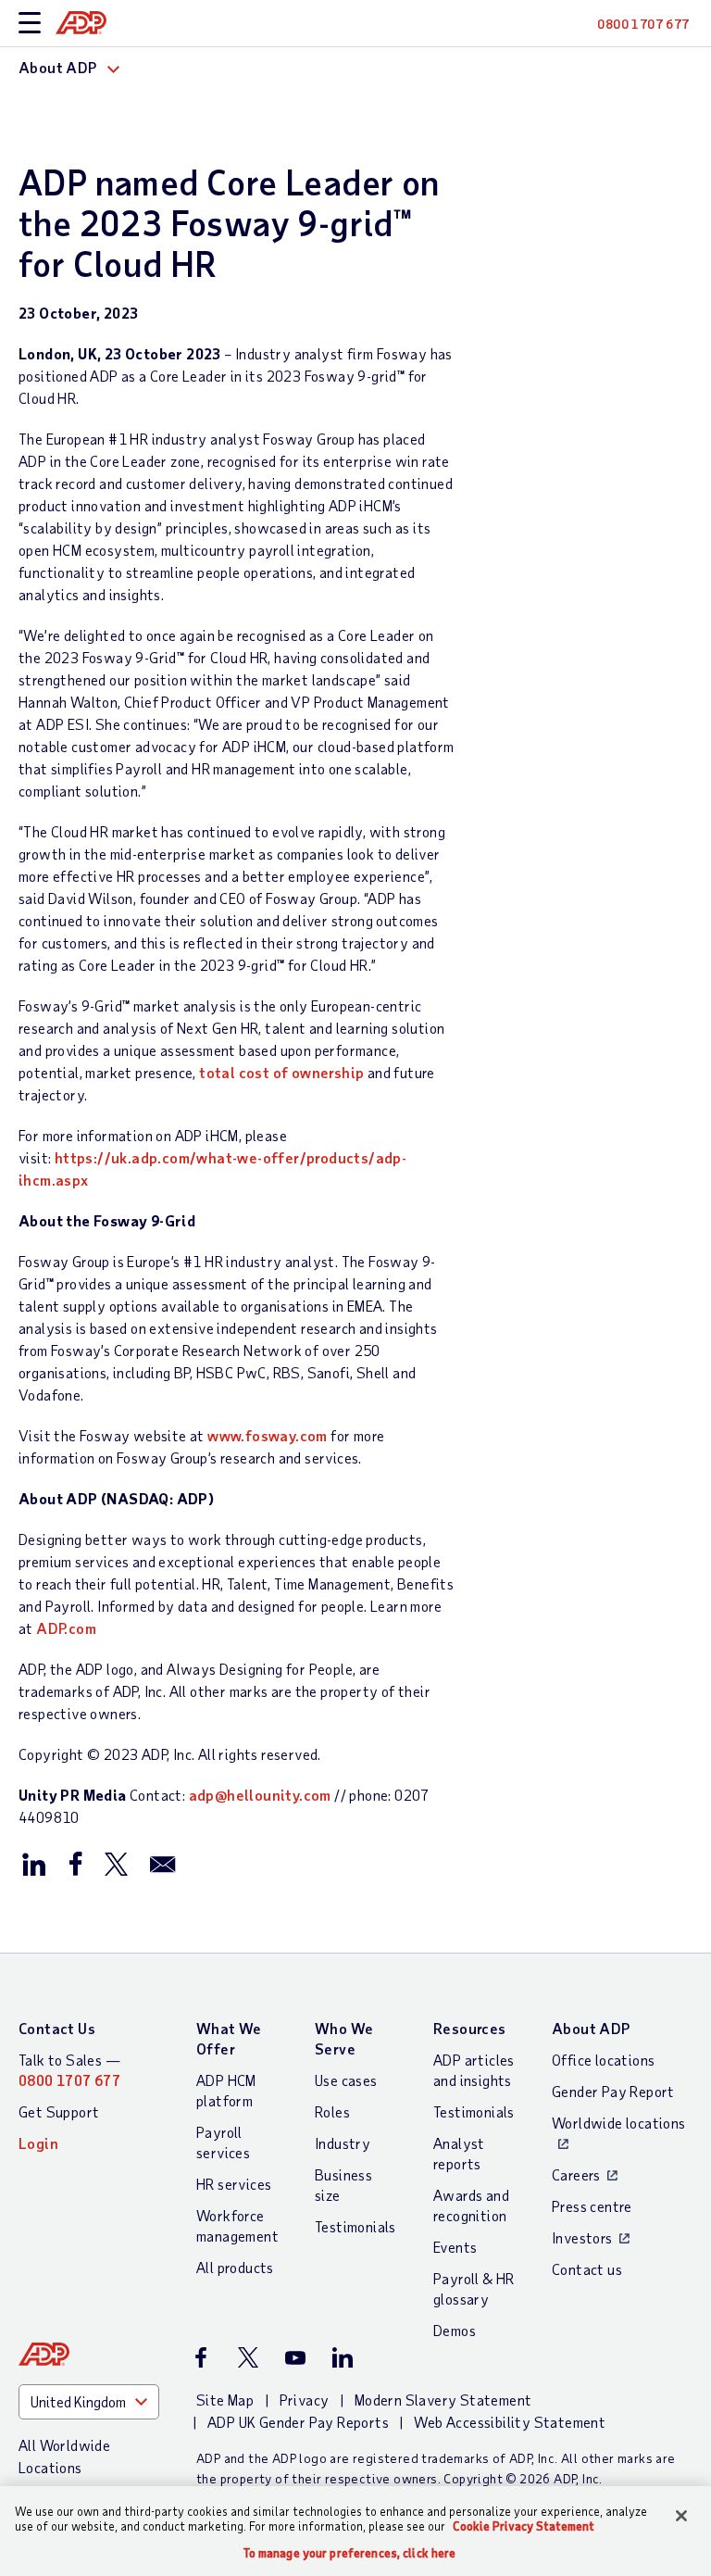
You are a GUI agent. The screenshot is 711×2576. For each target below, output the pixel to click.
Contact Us (57, 2028)
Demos (455, 2330)
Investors (582, 2237)
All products (235, 2267)
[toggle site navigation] (30, 24)
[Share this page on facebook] (75, 1863)
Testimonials (355, 2226)
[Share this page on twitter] (116, 1863)
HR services (234, 2184)
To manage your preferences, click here (350, 2553)
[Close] (681, 2516)
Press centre (592, 2206)
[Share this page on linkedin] (34, 1863)
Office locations (603, 2060)
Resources (470, 2028)
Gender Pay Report (613, 2091)
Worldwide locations (619, 2123)
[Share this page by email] (163, 1863)
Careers (576, 2174)
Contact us (587, 2269)
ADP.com (66, 1628)
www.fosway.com (268, 1435)
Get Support (59, 2111)
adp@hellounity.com (260, 1795)
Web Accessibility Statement (510, 2422)
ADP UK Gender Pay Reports (298, 2422)
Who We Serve (344, 2038)
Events (455, 2247)
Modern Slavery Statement (443, 2400)
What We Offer (229, 2038)
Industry (343, 2143)
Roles (332, 2111)
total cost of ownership (281, 1072)
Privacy (305, 2400)
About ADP (591, 2028)
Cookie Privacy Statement (524, 2526)
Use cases (346, 2080)
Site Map (225, 2400)
